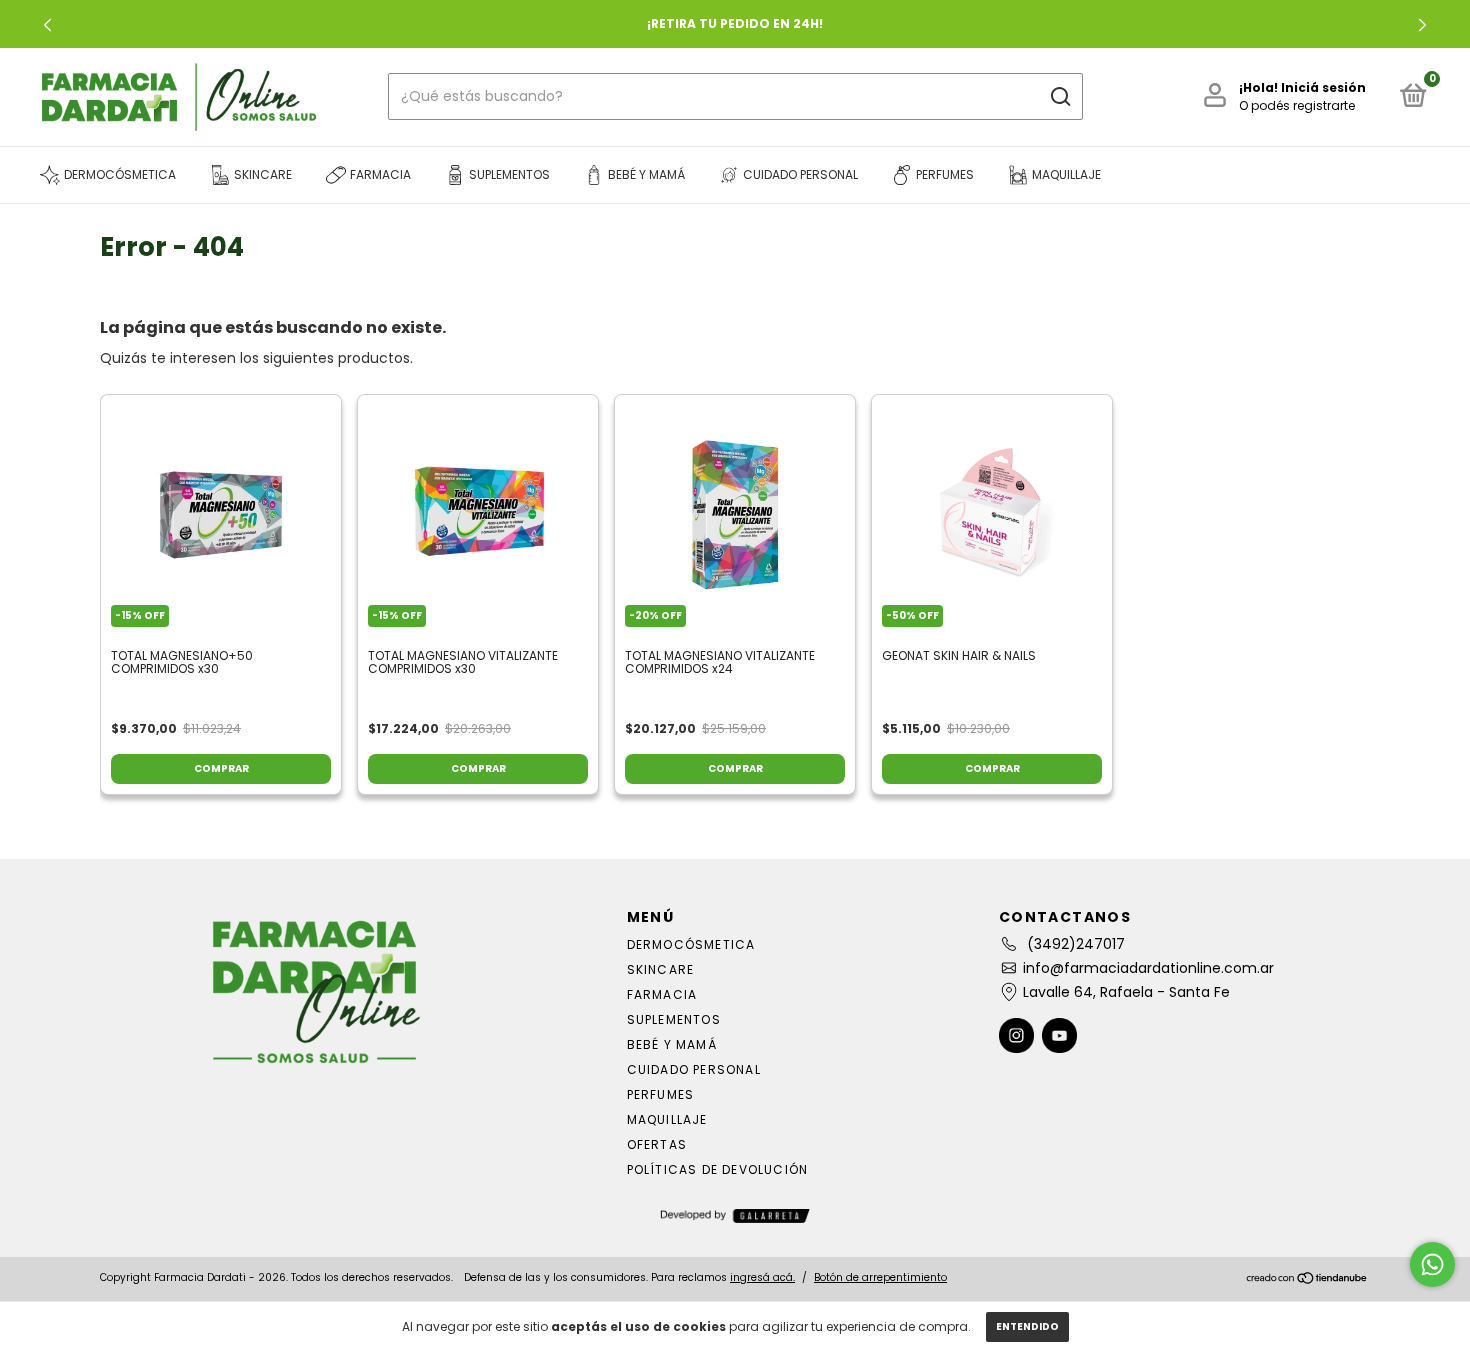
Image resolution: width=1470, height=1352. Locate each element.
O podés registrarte (1297, 105)
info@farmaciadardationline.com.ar (1148, 968)
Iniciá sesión (1323, 87)
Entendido (1027, 1326)
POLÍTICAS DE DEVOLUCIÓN (718, 1169)
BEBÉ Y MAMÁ (672, 1044)
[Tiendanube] (1307, 1280)
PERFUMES (661, 1094)
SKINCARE (661, 969)
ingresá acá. (762, 1277)
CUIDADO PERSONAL (694, 1069)
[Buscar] (1059, 97)
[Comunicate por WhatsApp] (1432, 1264)
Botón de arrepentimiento (880, 1277)
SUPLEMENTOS (674, 1019)
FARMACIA (662, 994)
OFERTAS (657, 1144)
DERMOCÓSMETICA (691, 944)
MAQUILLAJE (667, 1119)
